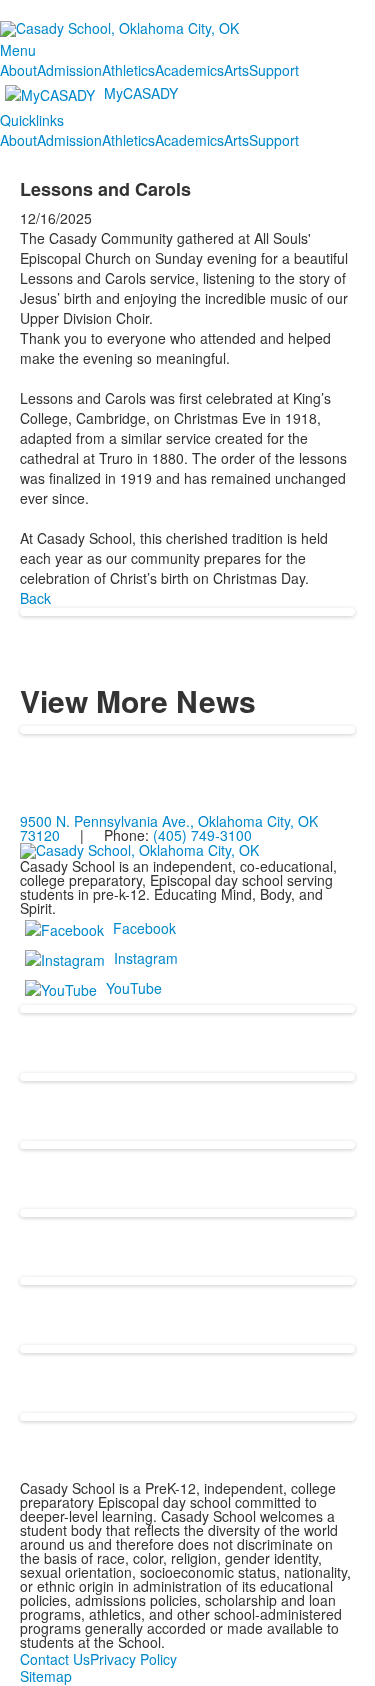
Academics (189, 70)
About (18, 70)
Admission (69, 70)
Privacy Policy (133, 1659)
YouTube (134, 988)
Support (274, 70)
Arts (236, 70)
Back (35, 598)
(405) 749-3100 (202, 835)
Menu (18, 50)
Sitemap (46, 1676)
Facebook (144, 928)
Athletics (128, 70)
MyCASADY (141, 93)
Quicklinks (32, 120)
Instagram (146, 958)
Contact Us (55, 1659)
